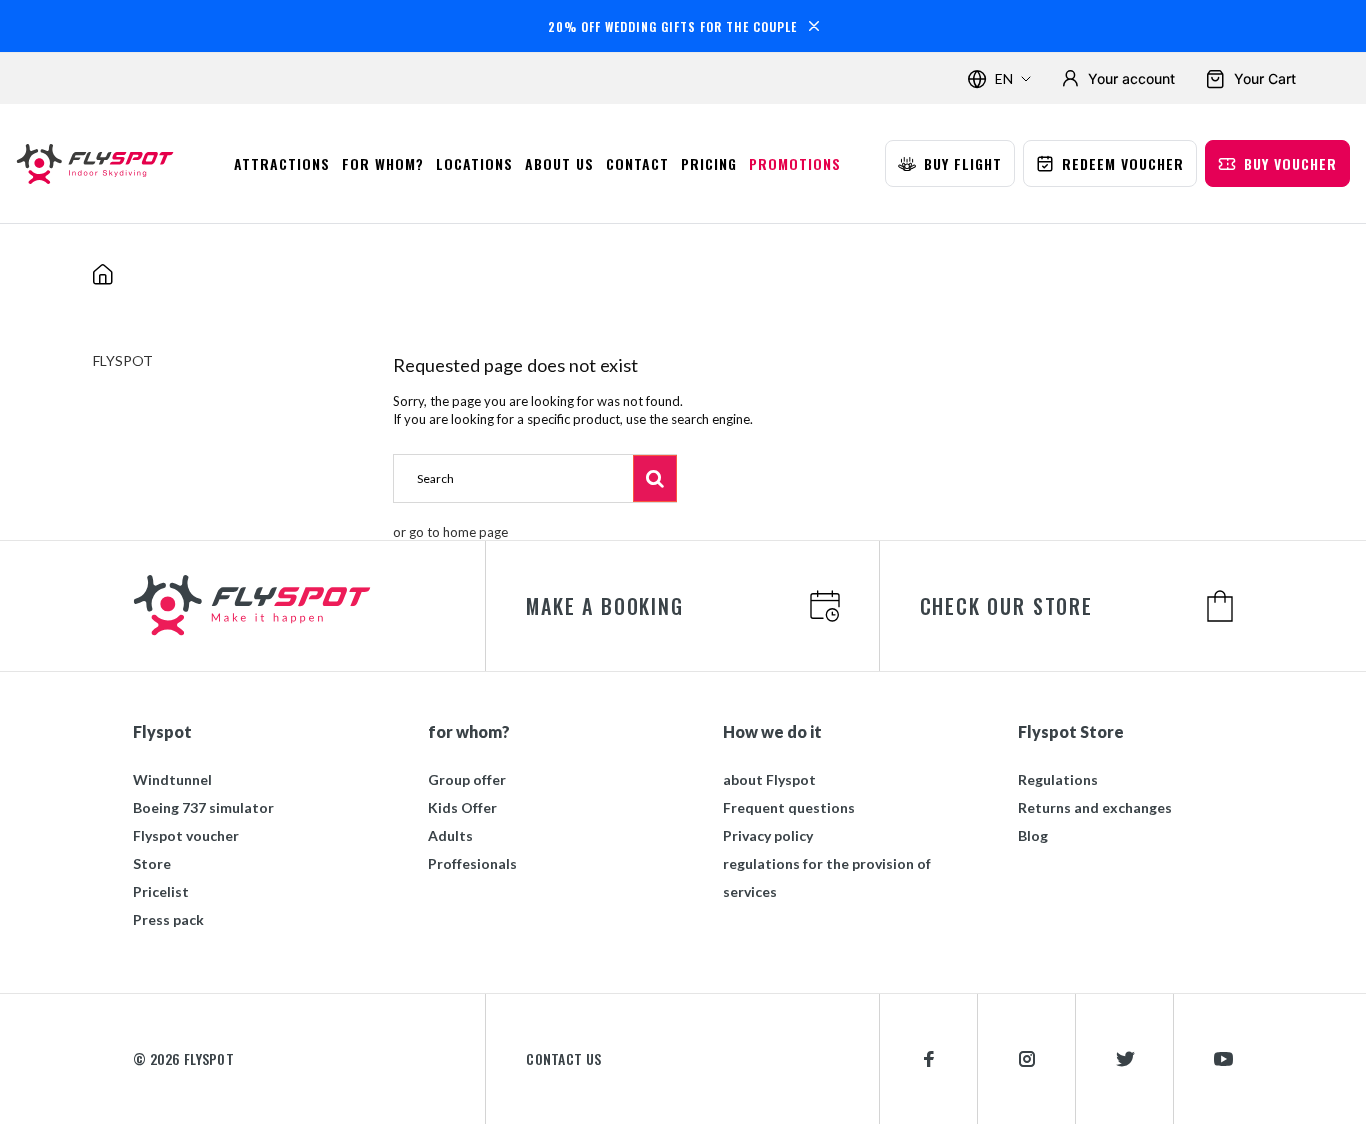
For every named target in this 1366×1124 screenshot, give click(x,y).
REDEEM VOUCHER (1123, 163)
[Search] (655, 478)
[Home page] (103, 164)
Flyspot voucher (186, 835)
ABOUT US (559, 163)
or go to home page (450, 532)
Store (152, 863)
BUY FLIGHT (963, 163)
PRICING (709, 163)
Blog (1033, 835)
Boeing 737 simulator (203, 807)
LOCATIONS (474, 163)
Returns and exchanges (1095, 807)
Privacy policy (768, 835)
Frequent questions (789, 807)
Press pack (168, 919)
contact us (563, 1059)
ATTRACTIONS (282, 163)
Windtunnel (172, 779)
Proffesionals (472, 863)
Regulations (1058, 779)
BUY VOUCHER (1290, 163)
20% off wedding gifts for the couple (672, 26)
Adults (450, 835)
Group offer (467, 779)
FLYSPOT (123, 360)
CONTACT (637, 163)
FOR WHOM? (383, 163)
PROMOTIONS (795, 163)
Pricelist (161, 891)
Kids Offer (462, 807)
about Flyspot (769, 779)
